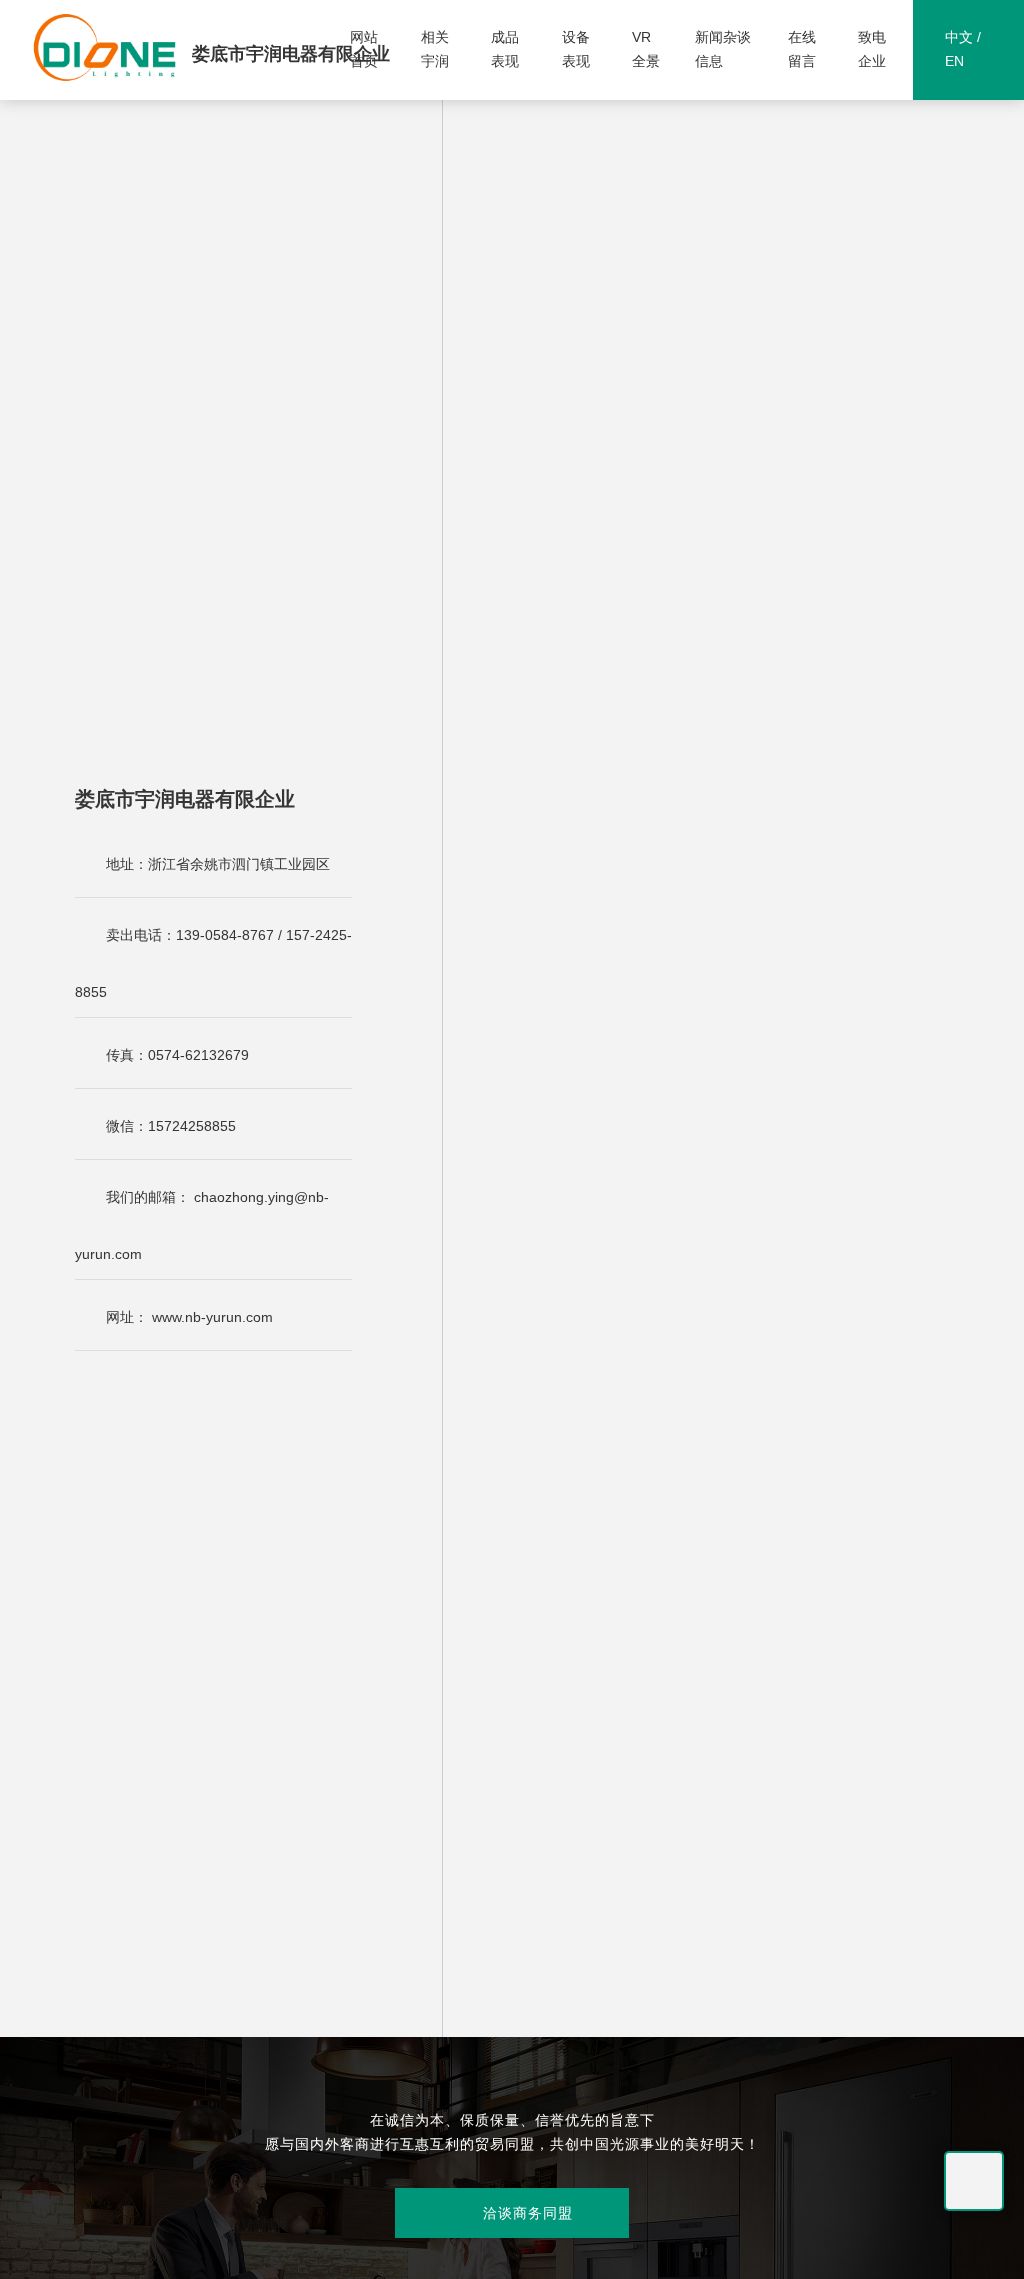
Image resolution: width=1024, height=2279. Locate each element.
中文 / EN (963, 49)
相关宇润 (435, 49)
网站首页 (364, 49)
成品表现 (505, 49)
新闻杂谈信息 (723, 49)
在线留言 (802, 49)
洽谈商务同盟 (512, 2213)
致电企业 (872, 49)
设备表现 (576, 49)
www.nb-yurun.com (212, 1317)
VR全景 (646, 49)
